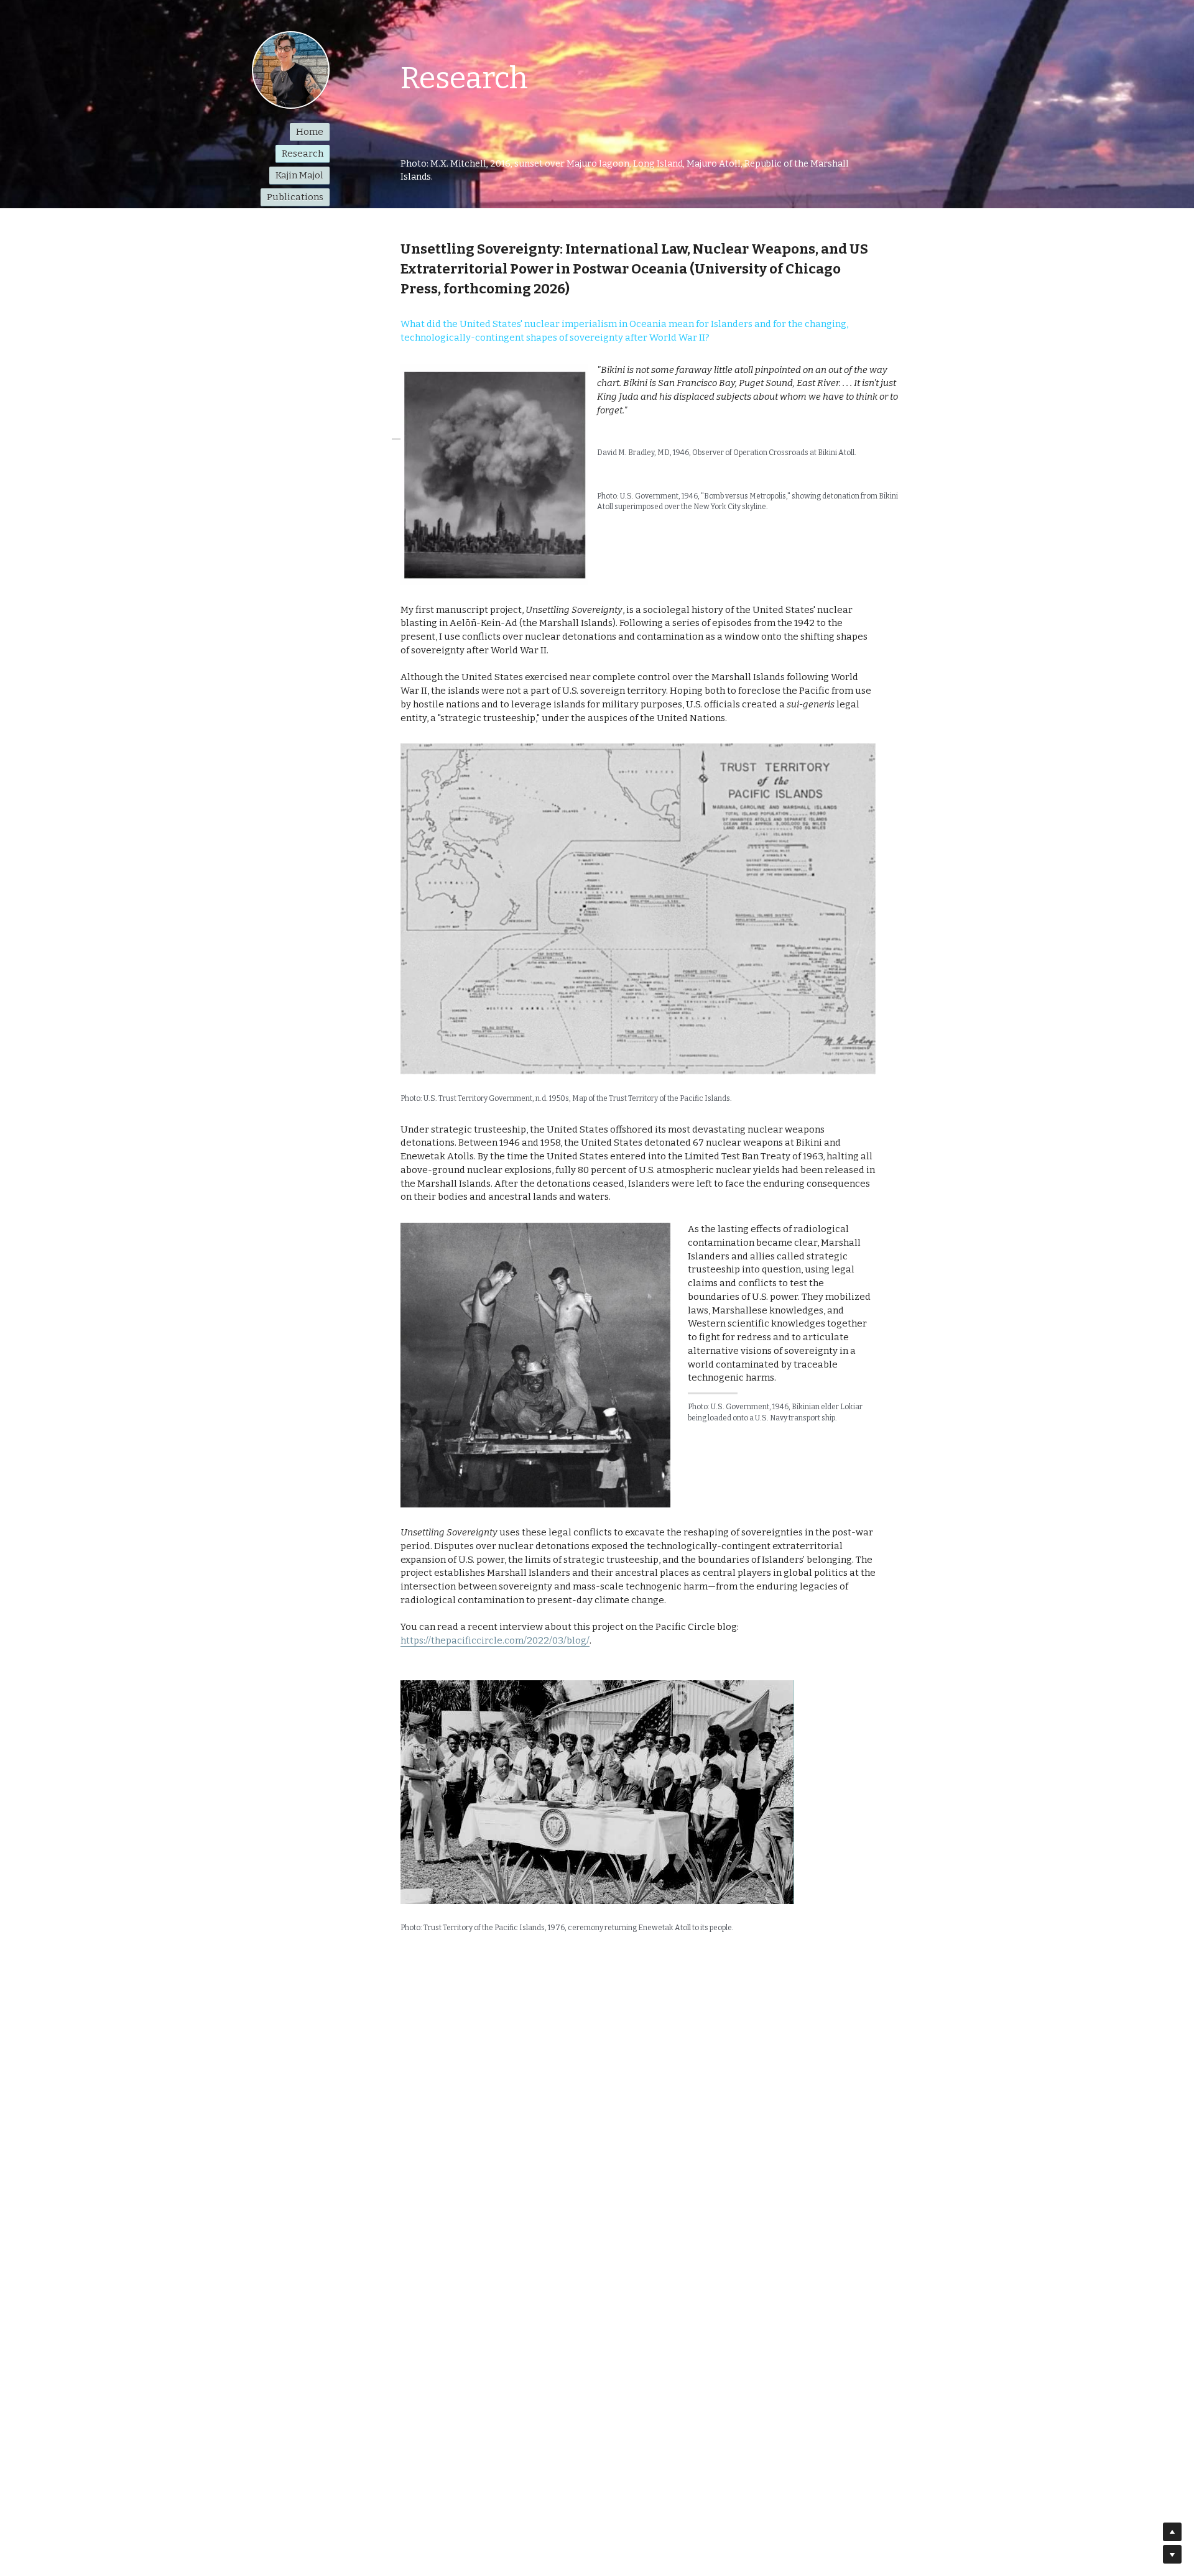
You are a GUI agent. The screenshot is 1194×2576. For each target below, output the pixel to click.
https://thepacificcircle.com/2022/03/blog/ (495, 1640)
